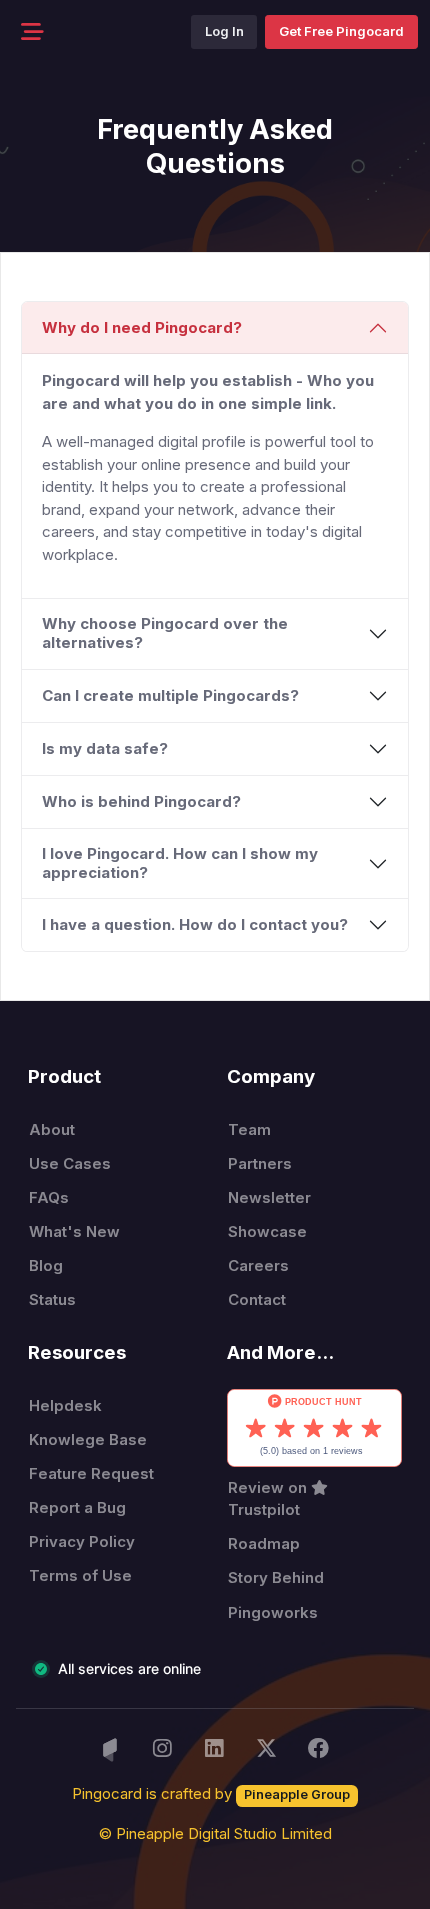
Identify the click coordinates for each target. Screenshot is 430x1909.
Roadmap (264, 1543)
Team (249, 1129)
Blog (46, 1265)
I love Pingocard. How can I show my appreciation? (180, 863)
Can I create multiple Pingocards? (170, 695)
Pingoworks (273, 1612)
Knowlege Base (88, 1439)
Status (52, 1299)
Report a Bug (77, 1507)
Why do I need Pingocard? (142, 327)
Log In (224, 31)
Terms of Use (80, 1575)
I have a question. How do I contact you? (195, 924)
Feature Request (91, 1473)
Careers (258, 1265)
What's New (74, 1231)
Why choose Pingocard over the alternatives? (165, 633)
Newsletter (269, 1197)
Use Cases (70, 1163)
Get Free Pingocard (341, 31)
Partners (260, 1163)
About (52, 1129)
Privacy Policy (82, 1541)
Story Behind (276, 1577)
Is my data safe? (105, 748)
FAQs (49, 1197)
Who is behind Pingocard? (141, 801)
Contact (257, 1299)
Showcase (267, 1231)
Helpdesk (65, 1405)
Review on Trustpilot (269, 1499)
